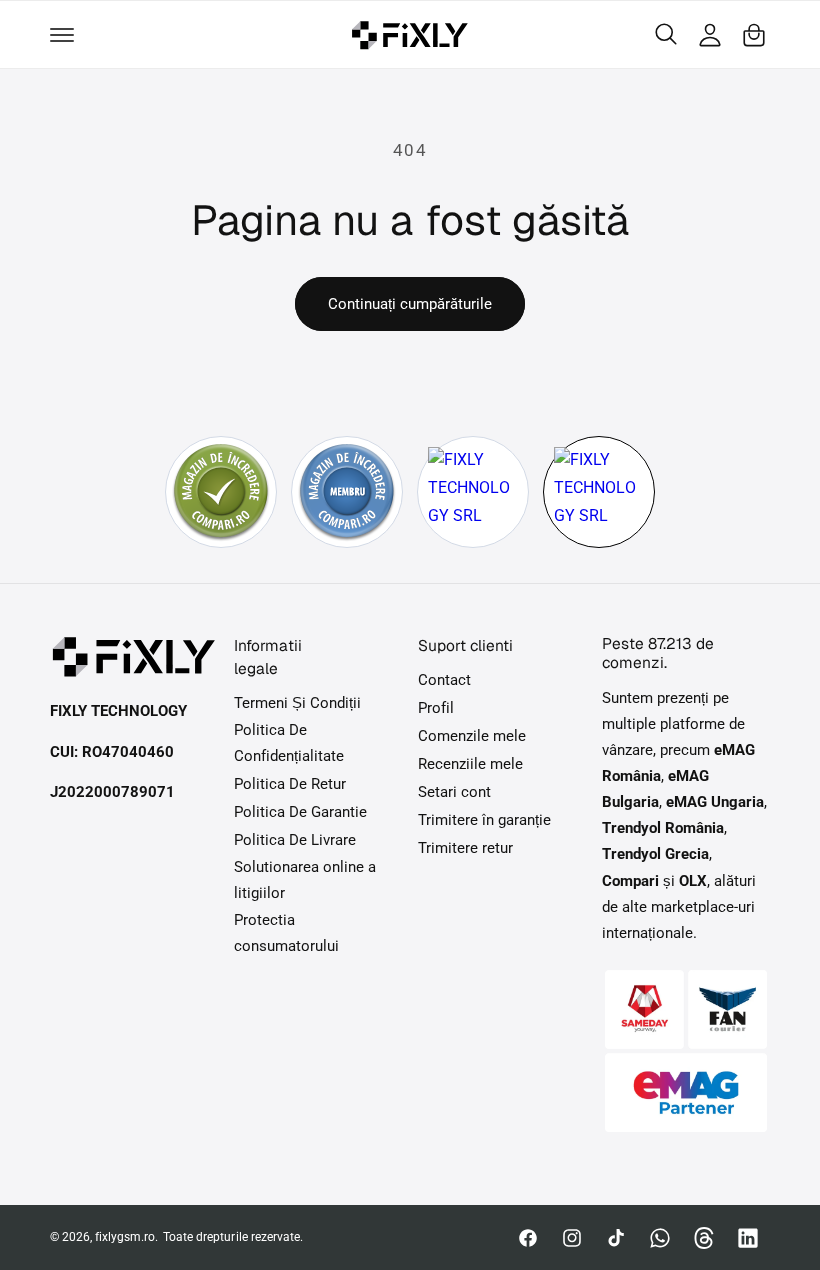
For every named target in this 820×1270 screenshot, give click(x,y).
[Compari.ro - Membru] (347, 492)
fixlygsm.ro (125, 1237)
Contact (444, 680)
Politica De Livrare (295, 840)
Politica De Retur (290, 784)
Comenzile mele (472, 736)
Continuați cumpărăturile (410, 304)
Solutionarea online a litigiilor (305, 880)
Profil (436, 708)
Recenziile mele (470, 764)
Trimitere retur (465, 848)
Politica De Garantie (300, 812)
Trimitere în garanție (484, 820)
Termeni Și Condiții (297, 703)
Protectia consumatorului (286, 933)
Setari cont (454, 792)
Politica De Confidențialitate (289, 743)
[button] (62, 35)
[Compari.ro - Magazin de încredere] (221, 492)
